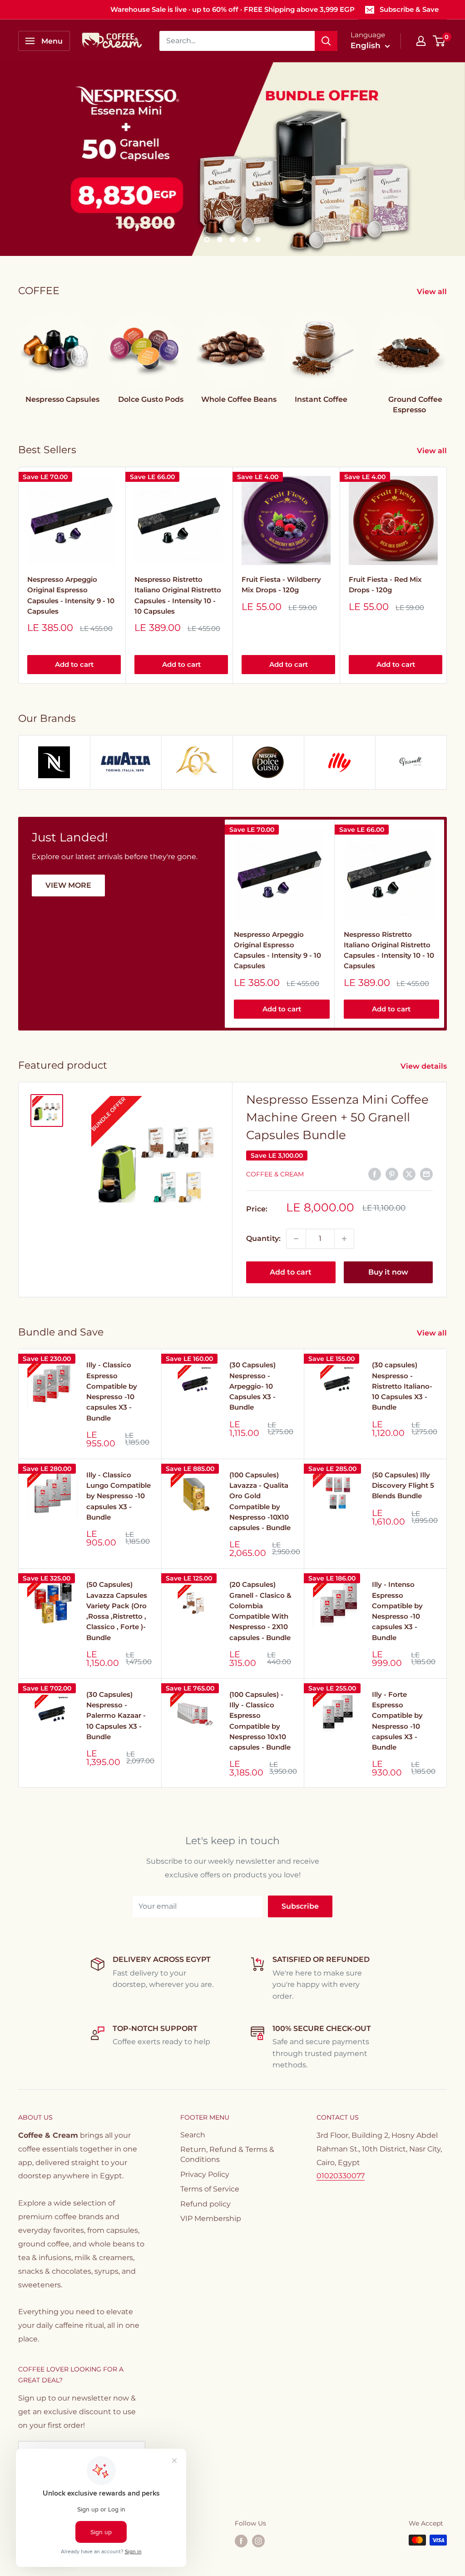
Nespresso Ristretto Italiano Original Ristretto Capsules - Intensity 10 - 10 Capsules (178, 595)
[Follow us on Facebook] (241, 2541)
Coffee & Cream (275, 1174)
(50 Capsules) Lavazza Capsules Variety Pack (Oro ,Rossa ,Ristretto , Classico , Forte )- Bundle (117, 1611)
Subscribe (300, 1906)
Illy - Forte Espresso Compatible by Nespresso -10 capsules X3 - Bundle (397, 1721)
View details (425, 1066)
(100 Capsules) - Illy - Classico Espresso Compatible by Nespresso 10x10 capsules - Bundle (260, 1721)
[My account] (421, 41)
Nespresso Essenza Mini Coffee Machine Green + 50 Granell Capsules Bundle (337, 1117)
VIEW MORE (68, 885)
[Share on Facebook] (375, 1174)
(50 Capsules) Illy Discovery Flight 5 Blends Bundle (403, 1486)
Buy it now (388, 1272)
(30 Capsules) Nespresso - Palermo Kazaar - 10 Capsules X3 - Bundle (116, 1716)
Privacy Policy (205, 2174)
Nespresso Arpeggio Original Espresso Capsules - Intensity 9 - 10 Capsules (71, 595)
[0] (439, 41)
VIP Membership (211, 2218)
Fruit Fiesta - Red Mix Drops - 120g (385, 585)
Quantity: (263, 1238)
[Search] (326, 41)
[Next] (447, 355)
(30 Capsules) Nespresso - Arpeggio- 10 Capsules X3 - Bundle (252, 1386)
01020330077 (341, 2176)
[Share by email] (426, 1174)
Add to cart (74, 665)
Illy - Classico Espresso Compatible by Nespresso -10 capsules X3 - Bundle (112, 1391)
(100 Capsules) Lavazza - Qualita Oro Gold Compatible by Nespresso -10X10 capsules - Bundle (260, 1501)
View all (433, 292)
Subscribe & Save (409, 9)
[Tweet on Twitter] (409, 1174)
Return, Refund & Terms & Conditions (227, 2154)
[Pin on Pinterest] (392, 1174)
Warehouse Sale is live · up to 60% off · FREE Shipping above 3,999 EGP (232, 9)
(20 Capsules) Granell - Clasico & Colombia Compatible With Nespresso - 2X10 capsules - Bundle (260, 1611)
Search (193, 2135)
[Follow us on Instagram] (258, 2541)
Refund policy (205, 2204)
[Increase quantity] (344, 1239)
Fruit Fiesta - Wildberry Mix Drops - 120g (281, 585)
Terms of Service (210, 2189)
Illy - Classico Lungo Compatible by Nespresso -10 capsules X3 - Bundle (119, 1496)
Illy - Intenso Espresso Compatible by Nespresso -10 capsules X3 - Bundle (397, 1611)
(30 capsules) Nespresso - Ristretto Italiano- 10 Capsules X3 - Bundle (402, 1386)
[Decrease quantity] (296, 1239)
